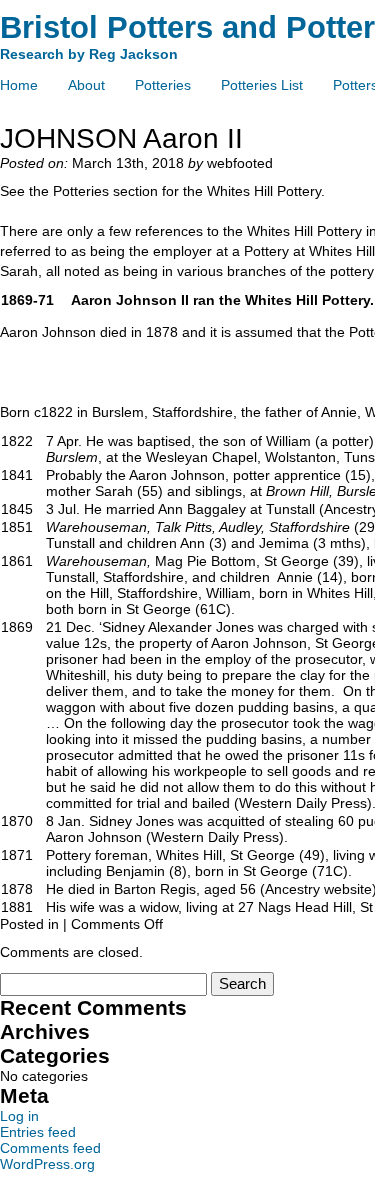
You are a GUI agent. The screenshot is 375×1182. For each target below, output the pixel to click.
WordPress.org (47, 1164)
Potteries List (262, 85)
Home (19, 85)
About (86, 85)
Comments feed (50, 1148)
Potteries (163, 85)
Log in (19, 1116)
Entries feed (38, 1132)
